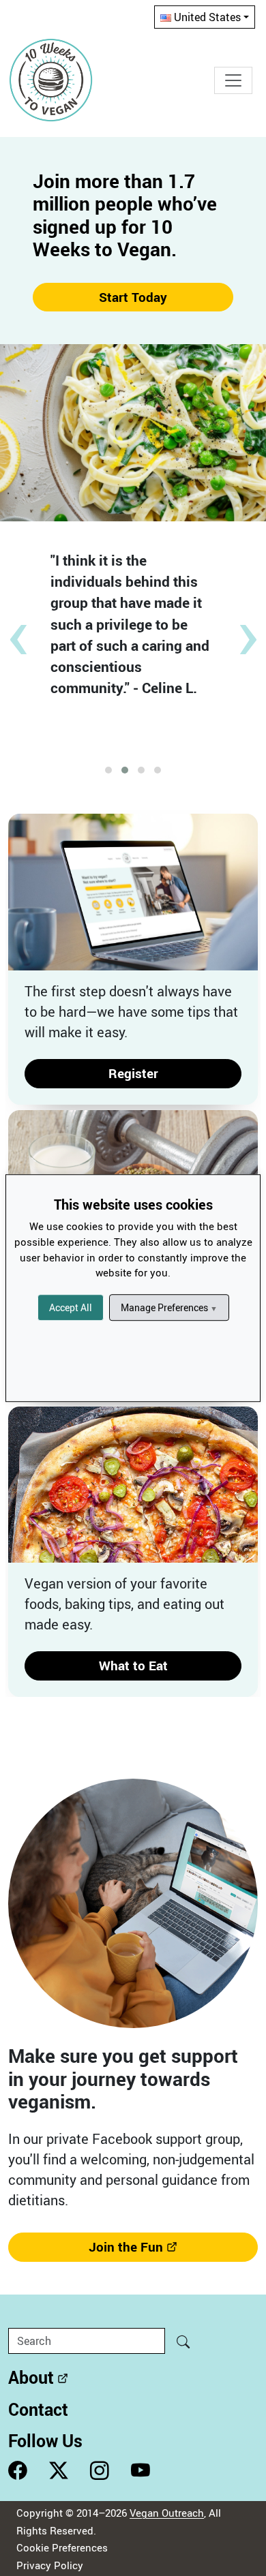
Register (133, 1073)
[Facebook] (18, 2471)
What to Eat (133, 1666)
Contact (38, 2409)
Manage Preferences (169, 1307)
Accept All (71, 1307)
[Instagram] (100, 2471)
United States (207, 17)
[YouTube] (141, 2471)
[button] (108, 770)
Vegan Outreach (167, 2513)
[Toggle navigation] (233, 80)
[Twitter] (59, 2471)
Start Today (133, 297)
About (31, 2377)
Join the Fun (126, 2247)
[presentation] (18, 630)
